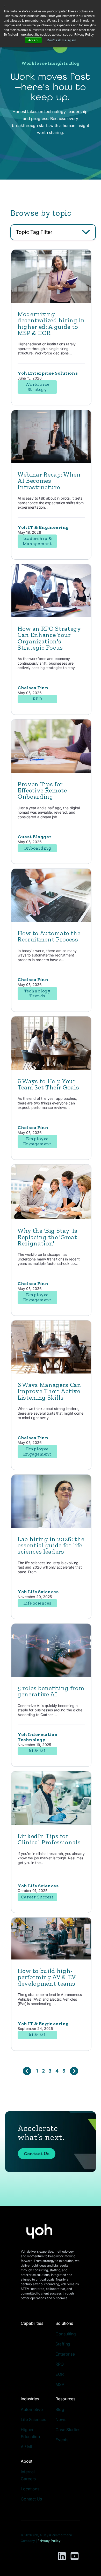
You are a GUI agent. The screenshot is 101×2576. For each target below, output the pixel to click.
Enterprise (65, 2354)
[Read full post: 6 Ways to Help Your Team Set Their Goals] (51, 1068)
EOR (60, 2374)
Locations (30, 2489)
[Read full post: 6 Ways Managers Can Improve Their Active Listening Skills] (51, 1372)
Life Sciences (33, 2419)
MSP (60, 2384)
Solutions (64, 2323)
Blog (60, 2409)
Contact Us (37, 2154)
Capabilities (32, 2323)
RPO (60, 2364)
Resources (65, 2399)
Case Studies (68, 2430)
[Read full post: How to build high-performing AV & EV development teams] (51, 1958)
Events (62, 2440)
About (27, 2461)
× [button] (5, 5)
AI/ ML (27, 2447)
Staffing (63, 2344)
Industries (30, 2399)
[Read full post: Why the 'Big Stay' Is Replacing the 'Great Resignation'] (51, 1218)
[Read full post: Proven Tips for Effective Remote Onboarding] (51, 771)
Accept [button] (33, 40)
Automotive (32, 2409)
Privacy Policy (49, 2541)
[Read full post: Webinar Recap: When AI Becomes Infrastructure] (51, 462)
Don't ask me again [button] (62, 40)
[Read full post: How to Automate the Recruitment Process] (51, 920)
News (61, 2419)
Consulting (66, 2334)
